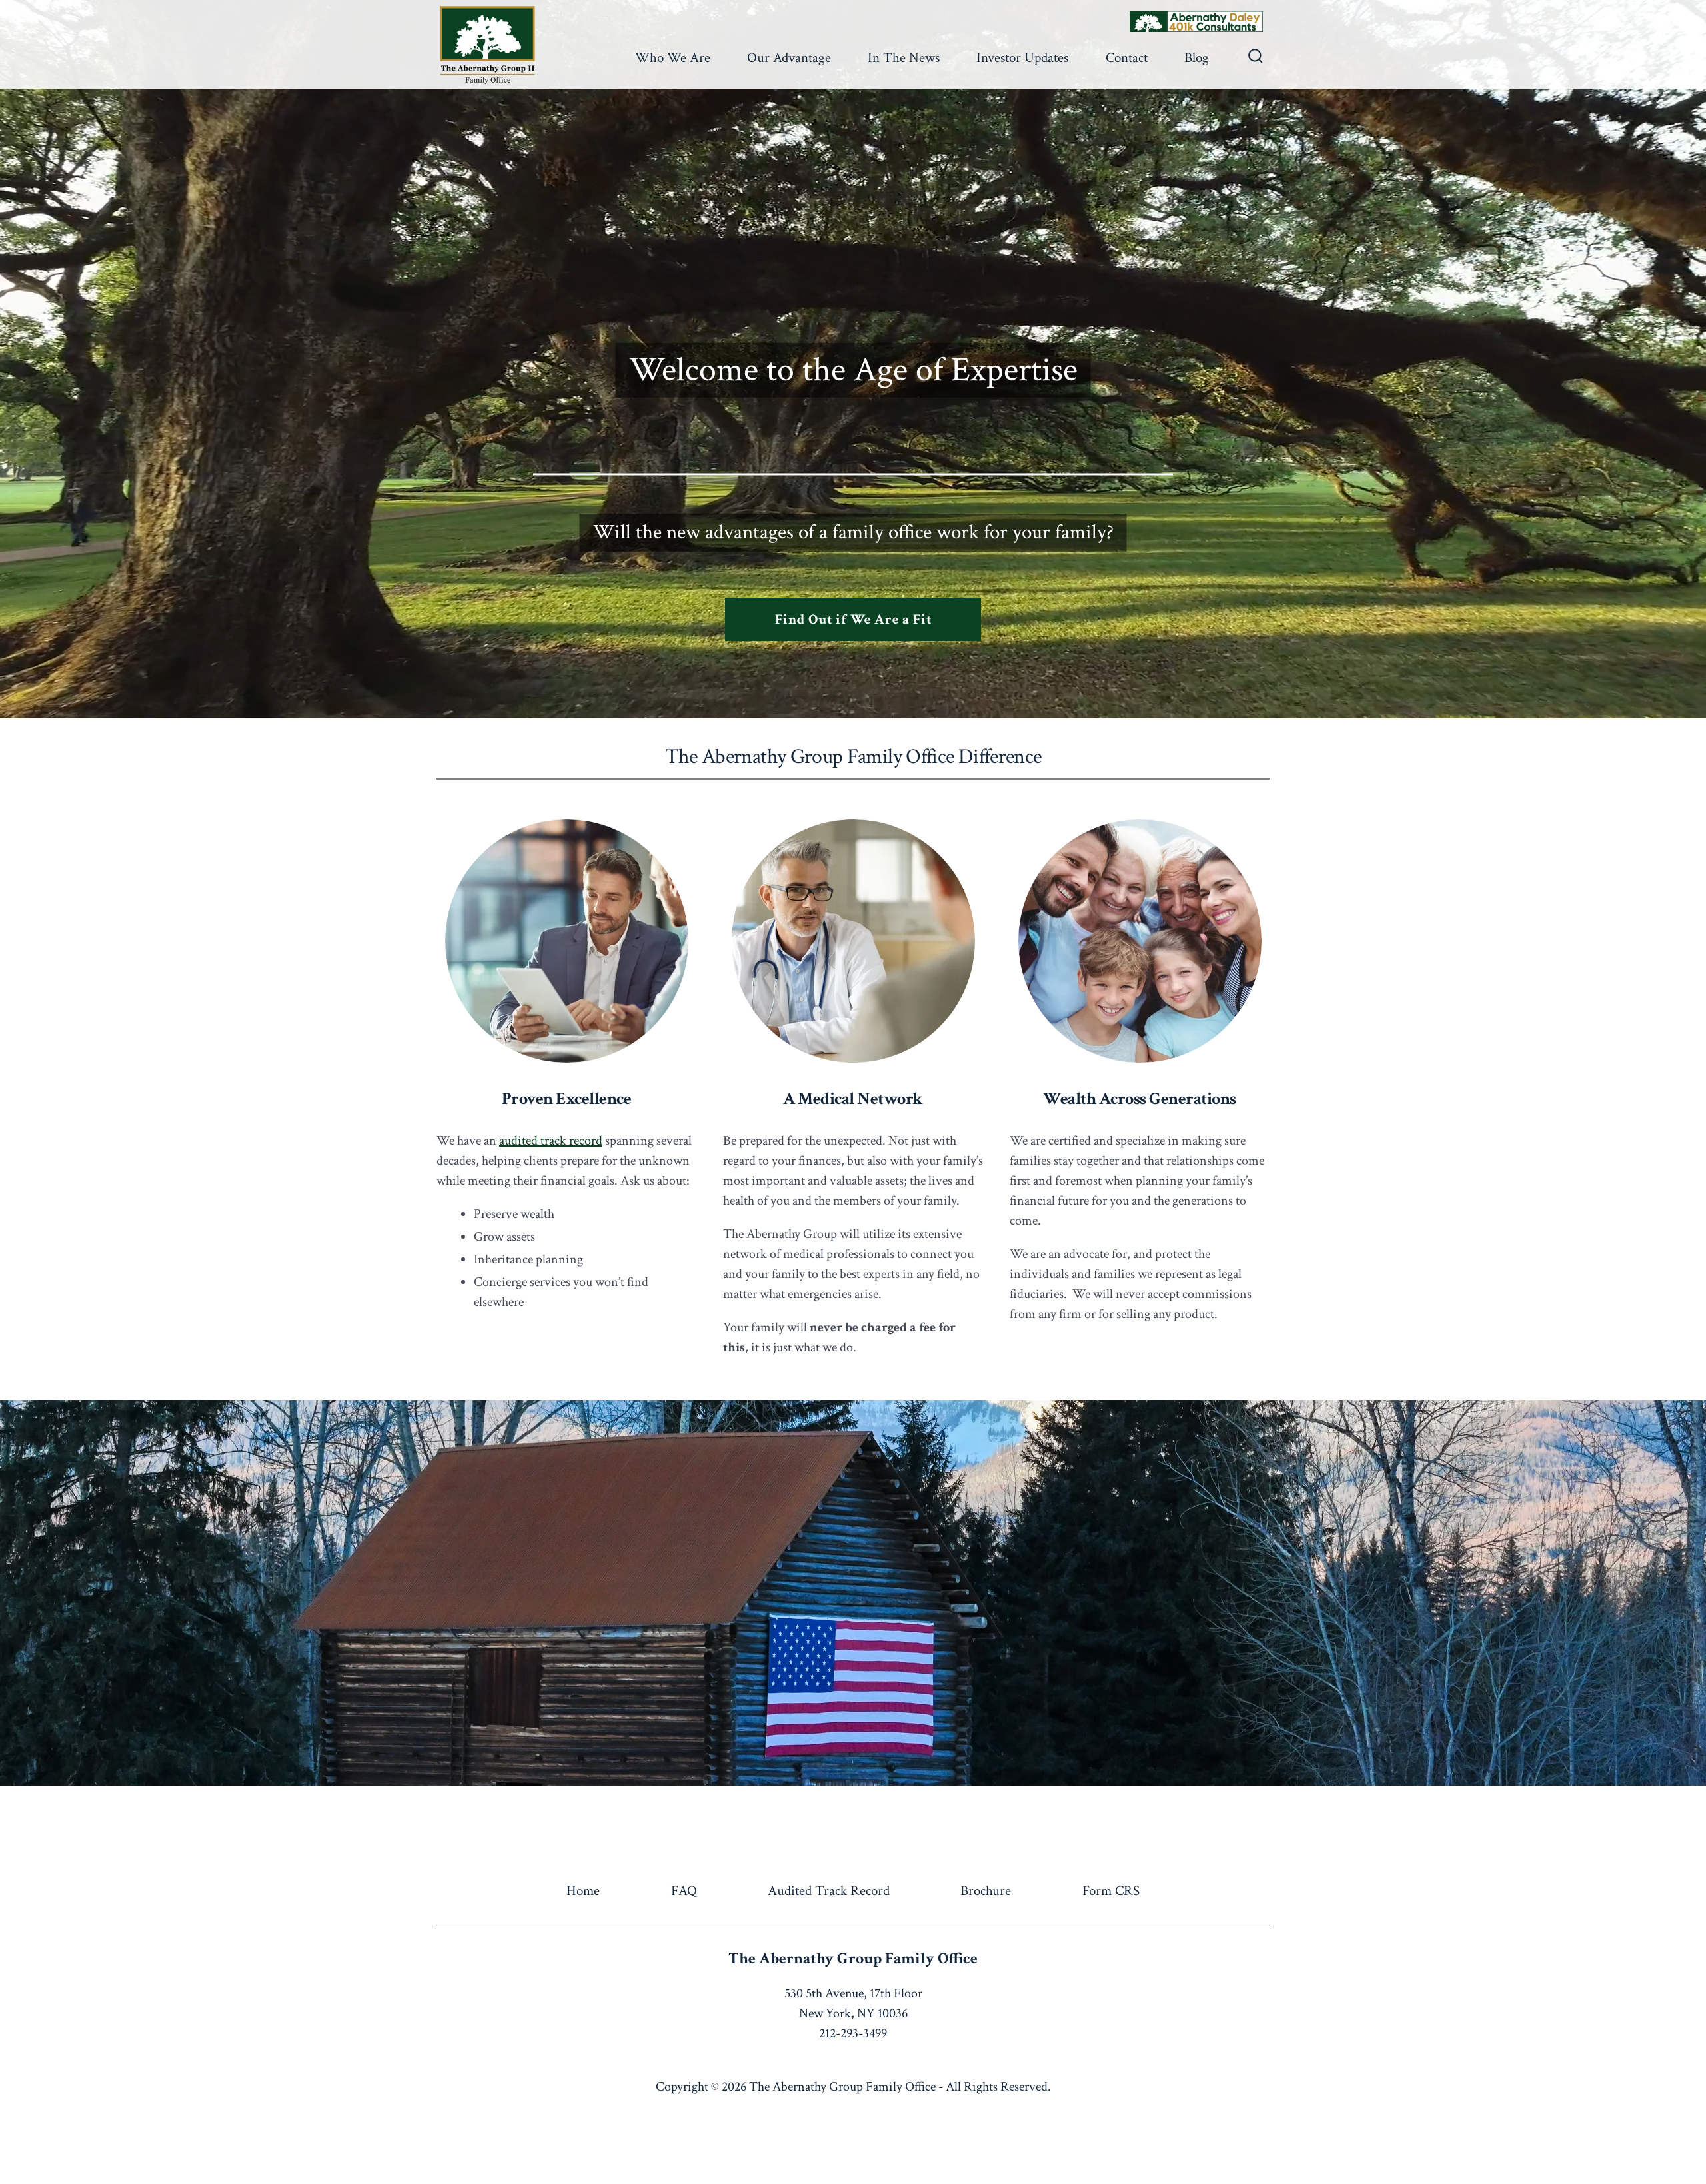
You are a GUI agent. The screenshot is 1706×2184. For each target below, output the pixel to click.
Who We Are (673, 58)
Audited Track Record (829, 1891)
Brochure (986, 1891)
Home (583, 1891)
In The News (904, 58)
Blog (1197, 58)
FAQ (684, 1891)
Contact (1127, 58)
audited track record (551, 1141)
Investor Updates (1022, 58)
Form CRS (1111, 1891)
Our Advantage (789, 58)
